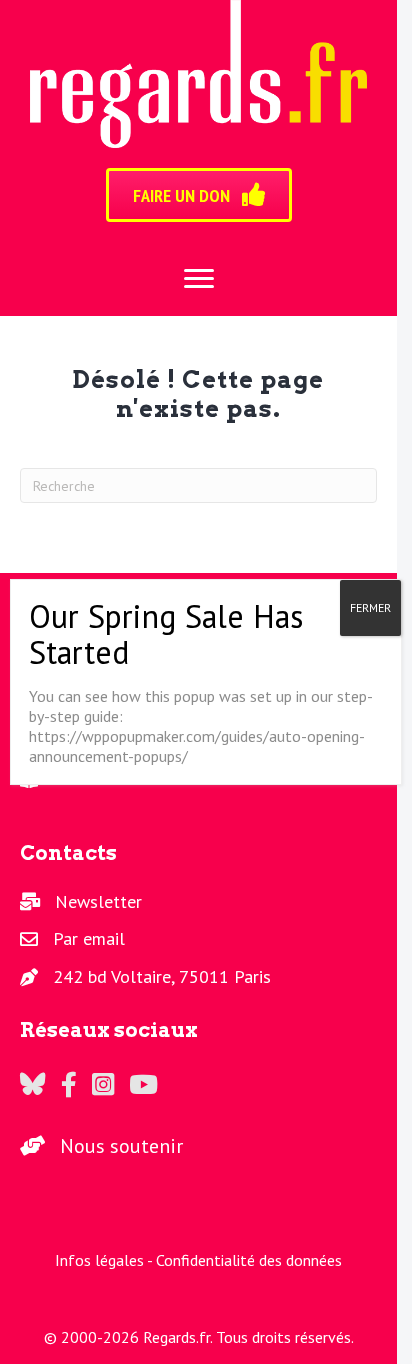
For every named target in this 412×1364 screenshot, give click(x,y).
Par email (89, 938)
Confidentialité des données (249, 1260)
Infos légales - (105, 1260)
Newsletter (98, 901)
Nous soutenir (121, 1146)
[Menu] (199, 279)
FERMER (370, 607)
